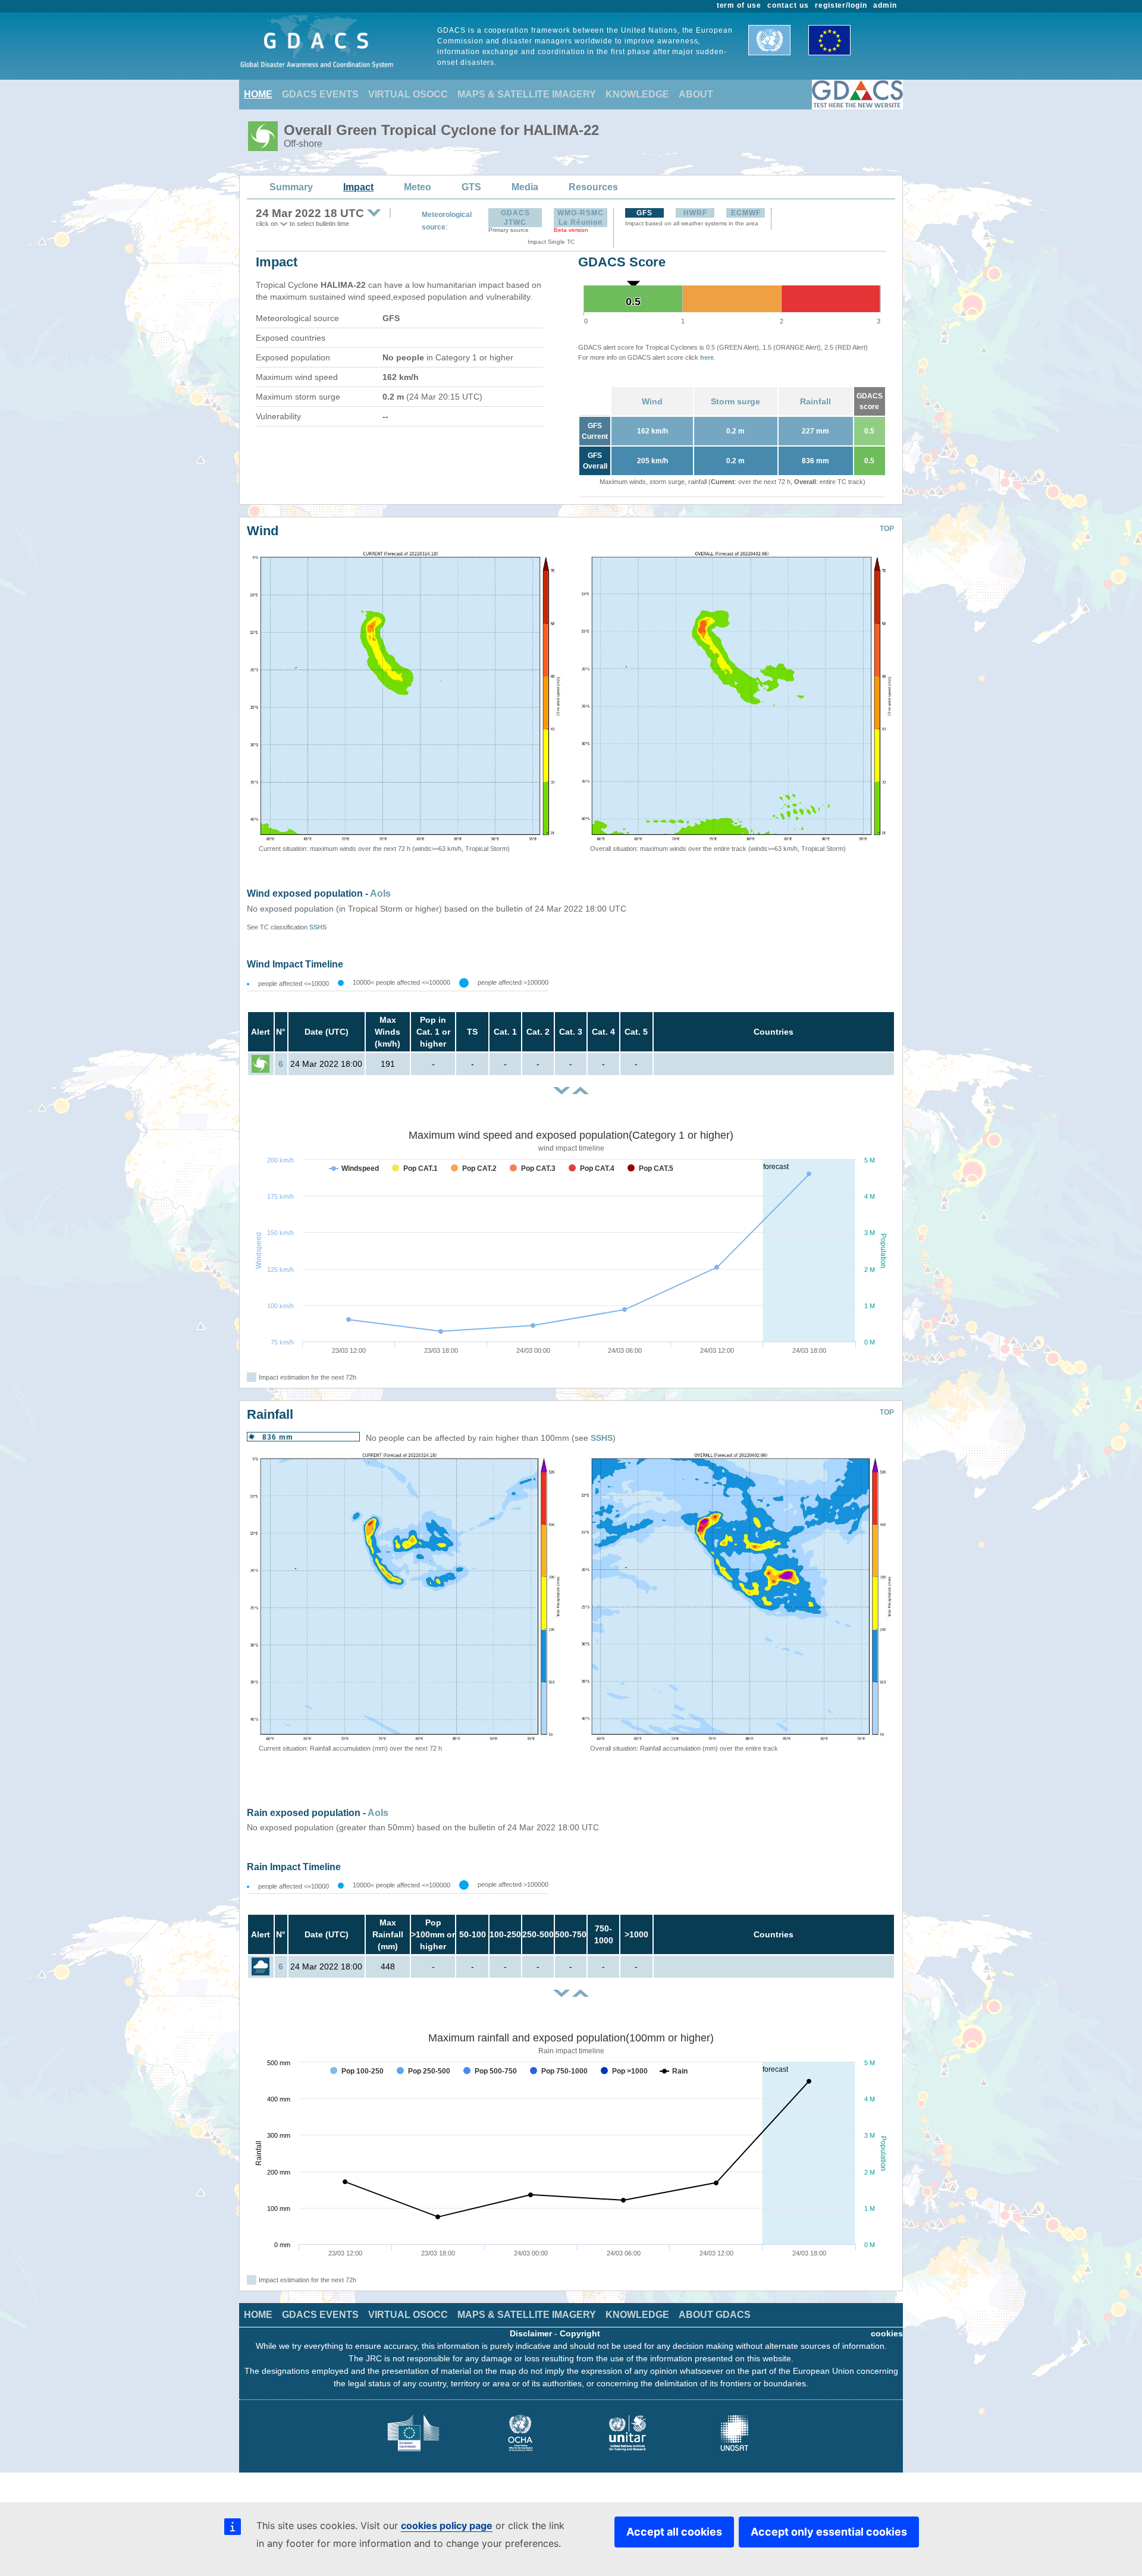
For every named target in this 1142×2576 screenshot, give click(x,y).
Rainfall (815, 401)
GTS (471, 187)
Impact (358, 187)
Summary (291, 187)
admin (885, 5)
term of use (739, 5)
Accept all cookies (674, 2532)
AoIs (380, 893)
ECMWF (746, 213)
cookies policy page (447, 2525)
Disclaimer (531, 2333)
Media (525, 187)
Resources (593, 187)
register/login (841, 5)
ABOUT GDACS (715, 2315)
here (707, 357)
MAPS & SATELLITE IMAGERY (527, 94)
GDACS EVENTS (320, 94)
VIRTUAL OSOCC (408, 94)
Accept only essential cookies (829, 2532)
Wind (652, 401)
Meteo (418, 187)
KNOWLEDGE (637, 94)
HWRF (695, 213)
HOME (258, 94)
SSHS (318, 927)
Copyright (580, 2333)
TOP (887, 529)
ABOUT (696, 94)
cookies (887, 2333)
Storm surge (735, 401)
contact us (788, 5)
